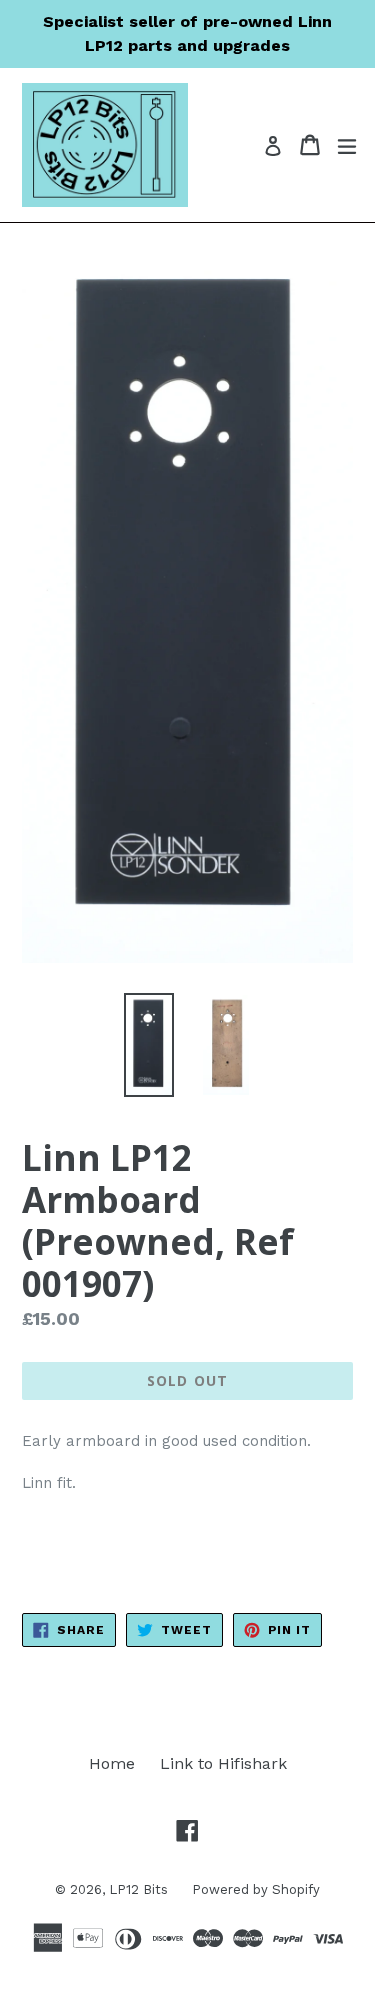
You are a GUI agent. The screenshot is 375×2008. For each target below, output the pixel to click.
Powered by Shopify (256, 1889)
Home (112, 1763)
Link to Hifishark (223, 1763)
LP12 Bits (140, 1889)
